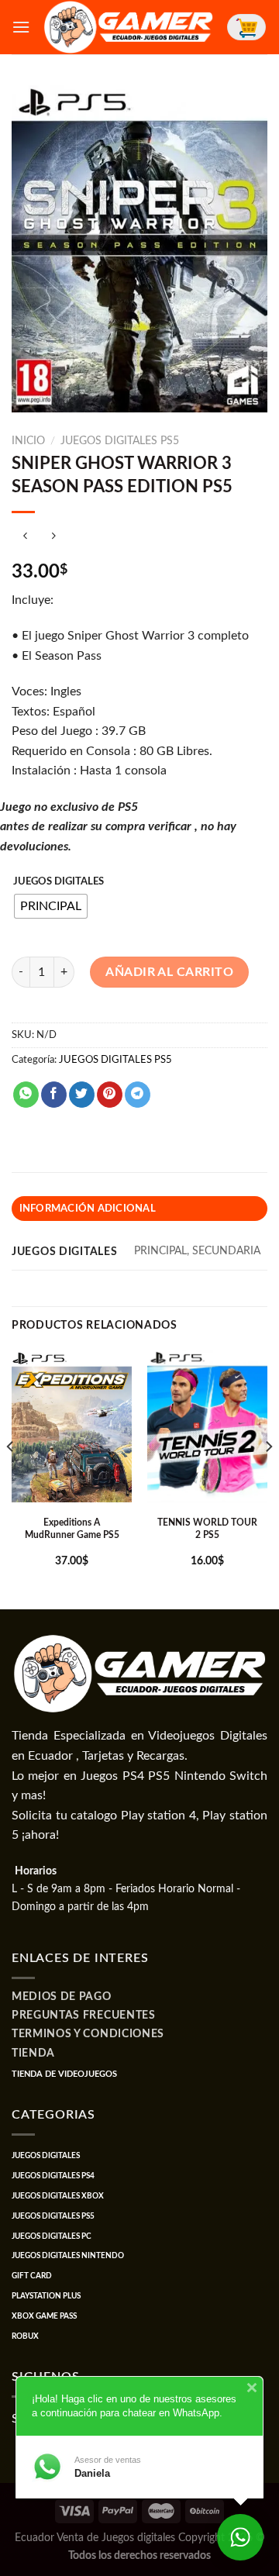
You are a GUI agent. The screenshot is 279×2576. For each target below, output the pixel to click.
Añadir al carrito (169, 972)
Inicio (28, 441)
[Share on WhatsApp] (26, 1095)
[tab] (139, 1209)
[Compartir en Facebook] (54, 1095)
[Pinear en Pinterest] (110, 1095)
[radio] (51, 906)
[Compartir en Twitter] (82, 1095)
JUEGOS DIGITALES (59, 882)
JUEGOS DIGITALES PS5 (120, 441)
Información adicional (88, 1209)
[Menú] (21, 27)
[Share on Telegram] (138, 1095)
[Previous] (11, 1478)
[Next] (268, 1478)
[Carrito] (246, 27)
